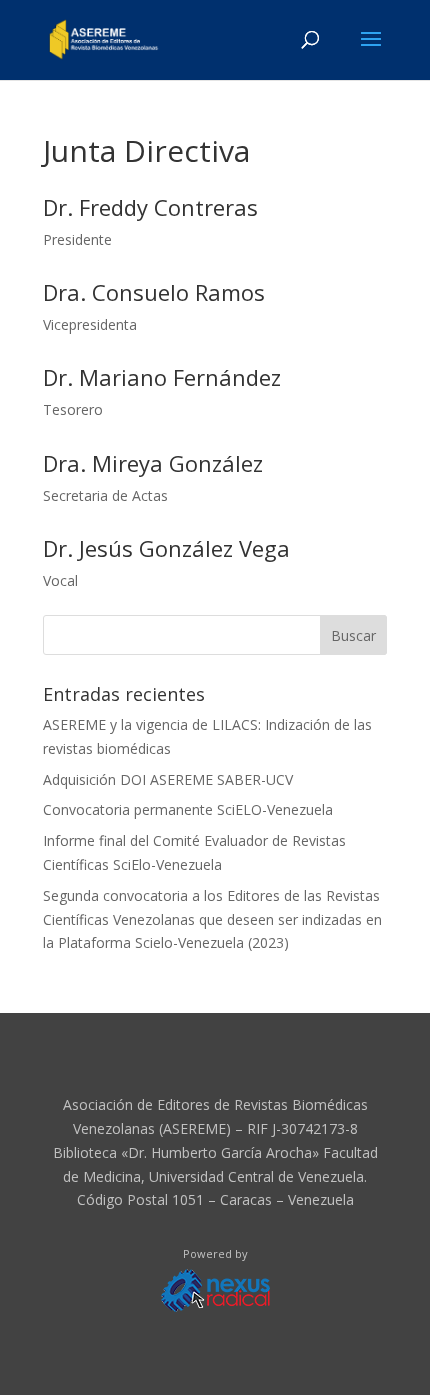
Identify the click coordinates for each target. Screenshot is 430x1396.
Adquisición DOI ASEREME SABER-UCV (168, 779)
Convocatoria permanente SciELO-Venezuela (188, 809)
